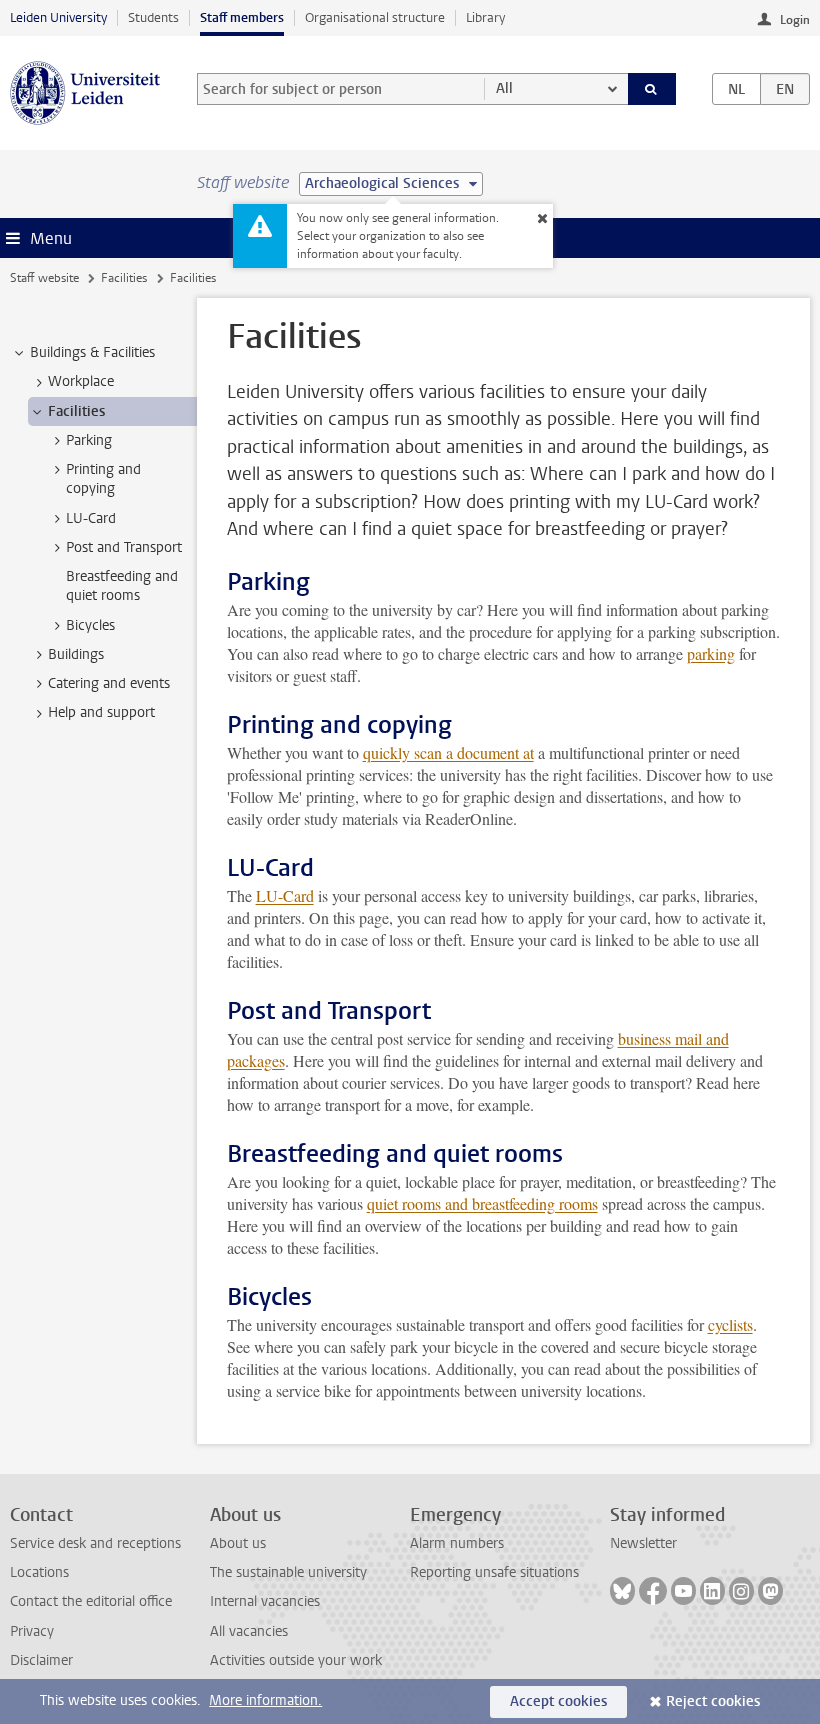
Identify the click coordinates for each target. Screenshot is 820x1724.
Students (153, 17)
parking (711, 653)
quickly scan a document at (448, 752)
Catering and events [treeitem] (109, 683)
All (504, 88)
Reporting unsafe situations (494, 1572)
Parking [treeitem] (89, 440)
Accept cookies (558, 1701)
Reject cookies (713, 1701)
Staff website (44, 278)
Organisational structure (375, 17)
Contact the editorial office (91, 1601)
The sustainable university (288, 1572)
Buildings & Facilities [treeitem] (92, 352)
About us (238, 1543)
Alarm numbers (457, 1543)
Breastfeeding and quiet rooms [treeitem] (122, 586)
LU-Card (285, 895)
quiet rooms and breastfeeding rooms (482, 1203)
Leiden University (58, 17)
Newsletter (643, 1543)
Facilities (124, 278)
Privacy (32, 1631)
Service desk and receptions (95, 1543)
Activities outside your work (296, 1660)
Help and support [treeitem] (101, 712)
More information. (265, 1700)
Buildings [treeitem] (76, 654)
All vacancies (249, 1631)
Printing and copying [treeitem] (103, 479)
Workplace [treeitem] (81, 381)
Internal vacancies (265, 1601)
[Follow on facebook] (653, 1591)
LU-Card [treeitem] (91, 518)
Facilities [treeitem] (76, 411)
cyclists (730, 1324)
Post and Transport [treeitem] (124, 547)
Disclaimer (41, 1660)
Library (485, 17)
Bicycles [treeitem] (90, 625)
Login (795, 20)
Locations (39, 1572)
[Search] (652, 89)
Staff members (242, 17)
